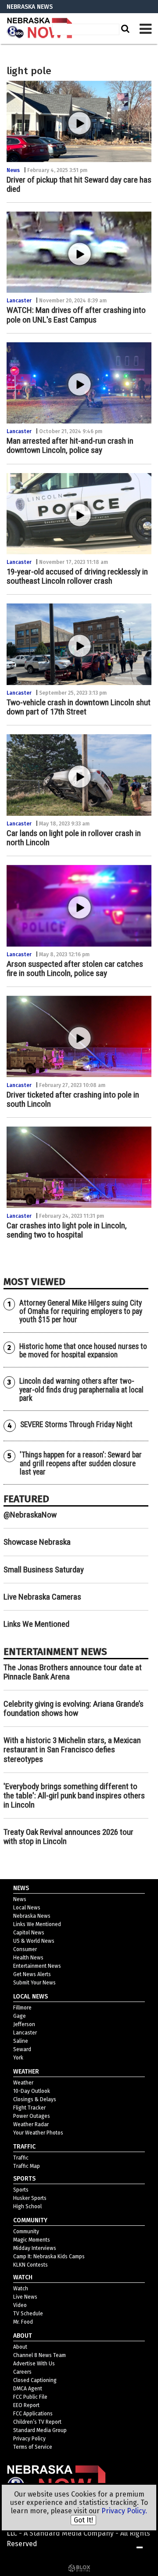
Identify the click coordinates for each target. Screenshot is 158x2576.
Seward (22, 2049)
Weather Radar (31, 2124)
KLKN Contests (31, 2265)
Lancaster (19, 301)
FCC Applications (33, 2414)
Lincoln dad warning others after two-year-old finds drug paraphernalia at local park (81, 1390)
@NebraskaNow (30, 1515)
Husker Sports (30, 2198)
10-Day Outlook (32, 2091)
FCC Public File (30, 2397)
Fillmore (22, 2008)
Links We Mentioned (36, 1624)
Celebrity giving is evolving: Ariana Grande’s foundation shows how (74, 1708)
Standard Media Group (40, 2430)
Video (20, 2305)
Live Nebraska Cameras (42, 1597)
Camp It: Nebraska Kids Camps (49, 2257)
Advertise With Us (34, 2364)
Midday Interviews (35, 2248)
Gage (20, 2016)
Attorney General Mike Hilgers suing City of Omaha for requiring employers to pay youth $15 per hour (81, 1311)
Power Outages (32, 2116)
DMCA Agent (28, 2389)
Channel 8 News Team (39, 2355)
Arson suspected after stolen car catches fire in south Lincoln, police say (75, 969)
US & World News (34, 1941)
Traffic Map (27, 2166)
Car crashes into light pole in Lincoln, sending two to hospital (67, 1230)
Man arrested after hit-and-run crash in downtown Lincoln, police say (70, 445)
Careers (22, 2372)
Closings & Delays (35, 2099)
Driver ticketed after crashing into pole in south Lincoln (73, 1099)
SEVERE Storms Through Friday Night (76, 1424)
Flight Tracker (29, 2108)
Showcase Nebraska (37, 1542)
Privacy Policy (29, 2439)
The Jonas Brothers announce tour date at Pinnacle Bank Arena (73, 1672)
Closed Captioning (35, 2380)
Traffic (21, 2158)
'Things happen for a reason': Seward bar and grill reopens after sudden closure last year (81, 1463)
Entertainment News (37, 1966)
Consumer (25, 1949)
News (13, 170)
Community (26, 2232)
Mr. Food (23, 2322)
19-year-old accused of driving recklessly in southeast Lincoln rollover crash (77, 576)
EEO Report (26, 2405)
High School (27, 2206)
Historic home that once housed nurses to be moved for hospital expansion (83, 1351)
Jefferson (24, 2024)
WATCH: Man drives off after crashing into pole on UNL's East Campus (76, 315)
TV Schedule (28, 2314)
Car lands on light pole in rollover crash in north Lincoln (74, 838)
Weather (23, 2083)
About (20, 2347)
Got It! (83, 2520)
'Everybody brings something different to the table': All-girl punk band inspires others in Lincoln (74, 1796)
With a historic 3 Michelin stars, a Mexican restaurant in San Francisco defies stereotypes (72, 1749)
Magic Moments (32, 2240)
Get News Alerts (32, 1974)
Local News (27, 1908)
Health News (28, 1958)
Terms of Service (33, 2447)
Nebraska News (32, 1916)
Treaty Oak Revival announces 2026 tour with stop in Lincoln (68, 1837)
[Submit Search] (124, 29)
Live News (25, 2297)
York (18, 2058)
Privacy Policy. (124, 2511)
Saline (21, 2041)
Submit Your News (34, 1983)
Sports (21, 2190)
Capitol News (29, 1933)
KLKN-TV (39, 29)
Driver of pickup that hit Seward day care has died (79, 184)
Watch (21, 2289)
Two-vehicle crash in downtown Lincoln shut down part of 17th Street (79, 707)
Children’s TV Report (37, 2422)
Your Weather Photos (38, 2133)
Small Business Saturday (44, 1570)
